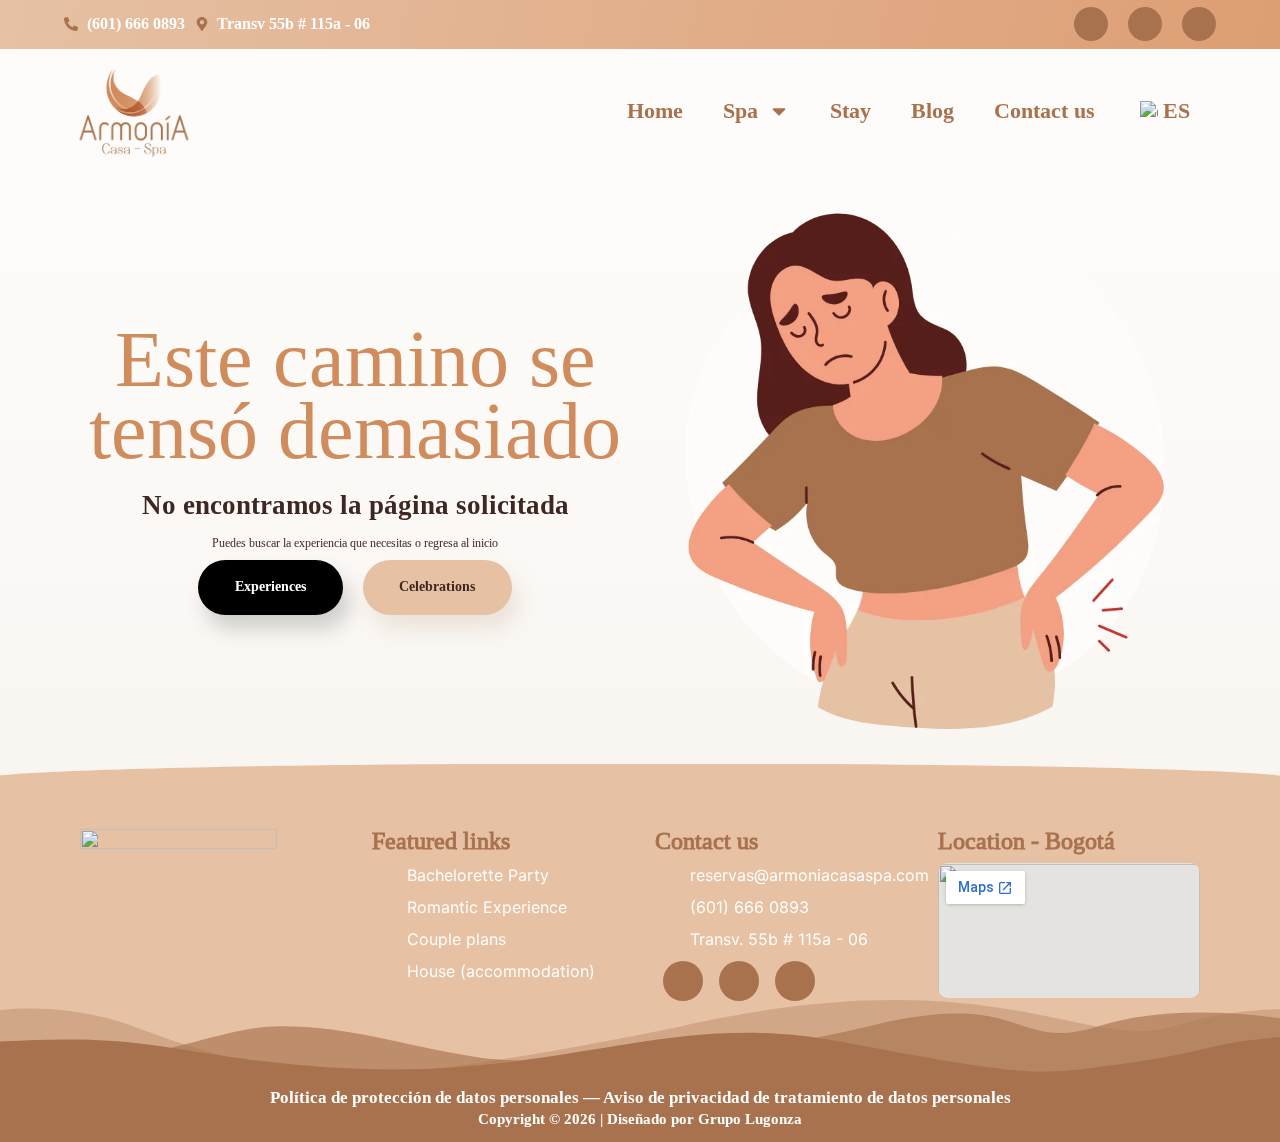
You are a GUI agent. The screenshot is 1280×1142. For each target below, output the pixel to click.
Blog (932, 110)
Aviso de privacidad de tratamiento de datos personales (807, 1097)
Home (655, 110)
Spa (740, 110)
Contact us (1044, 110)
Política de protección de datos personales (424, 1097)
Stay (850, 110)
